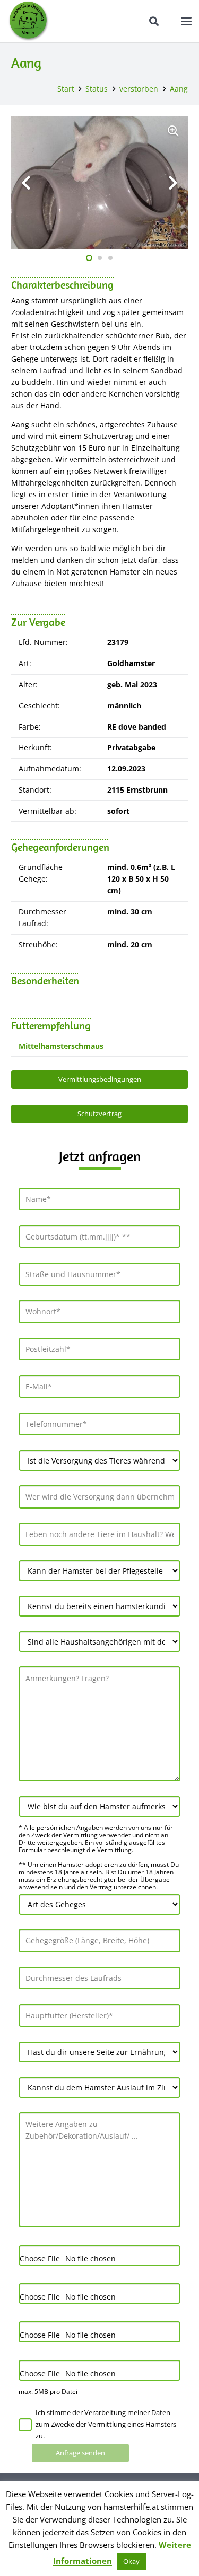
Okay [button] (131, 2561)
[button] (154, 21)
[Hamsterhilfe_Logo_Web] (29, 21)
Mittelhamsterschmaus (61, 1046)
